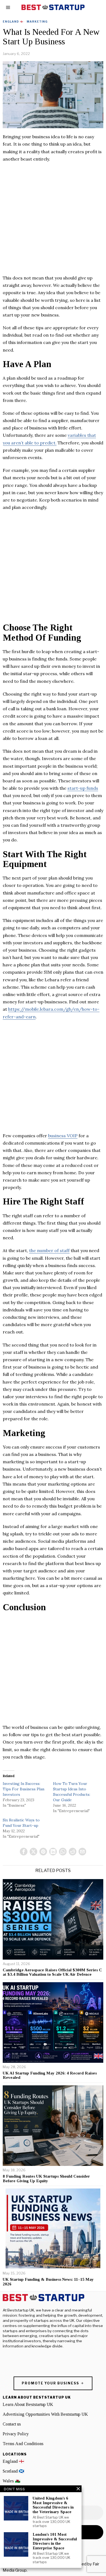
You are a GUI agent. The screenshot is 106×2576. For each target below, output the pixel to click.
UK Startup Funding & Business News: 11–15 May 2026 (48, 2282)
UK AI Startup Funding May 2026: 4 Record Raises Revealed (50, 2075)
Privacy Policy (16, 2434)
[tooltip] (24, 1852)
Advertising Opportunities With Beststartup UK (45, 2414)
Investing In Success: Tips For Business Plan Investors (24, 1789)
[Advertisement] (53, 221)
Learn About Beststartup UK (28, 2404)
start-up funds (83, 788)
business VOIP (63, 1136)
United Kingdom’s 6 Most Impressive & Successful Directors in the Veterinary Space (53, 2505)
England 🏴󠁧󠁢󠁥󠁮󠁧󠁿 (13, 21)
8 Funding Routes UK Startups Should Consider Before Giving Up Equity (46, 2179)
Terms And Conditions (23, 2444)
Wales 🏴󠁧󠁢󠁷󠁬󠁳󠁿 (12, 2481)
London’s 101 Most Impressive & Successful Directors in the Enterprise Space (55, 2541)
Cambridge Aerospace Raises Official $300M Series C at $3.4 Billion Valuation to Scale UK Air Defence (52, 1972)
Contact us (12, 2424)
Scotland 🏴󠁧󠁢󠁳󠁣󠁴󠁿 (13, 2471)
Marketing (37, 21)
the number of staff (49, 1250)
